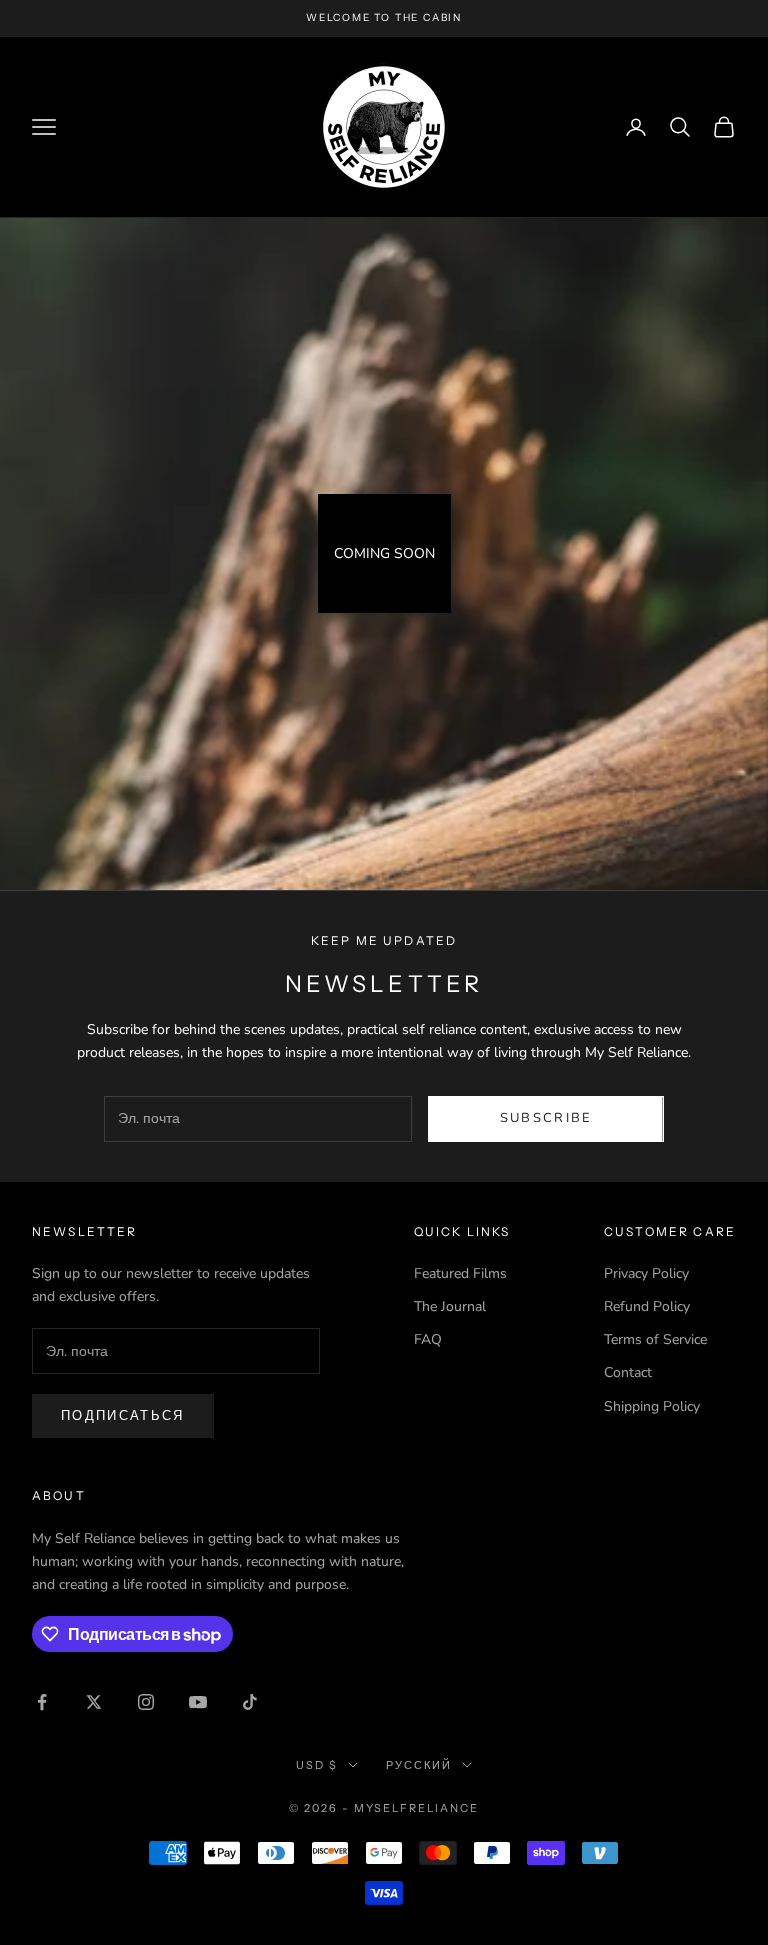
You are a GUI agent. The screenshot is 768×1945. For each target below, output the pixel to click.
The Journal (450, 1306)
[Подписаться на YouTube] (198, 1702)
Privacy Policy (646, 1273)
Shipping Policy (652, 1406)
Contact (628, 1372)
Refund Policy (647, 1306)
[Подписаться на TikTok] (250, 1702)
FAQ (428, 1339)
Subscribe (546, 1118)
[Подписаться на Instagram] (146, 1702)
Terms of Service (655, 1339)
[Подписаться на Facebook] (42, 1702)
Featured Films (460, 1273)
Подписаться (123, 1416)
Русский (419, 1765)
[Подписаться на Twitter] (94, 1702)
